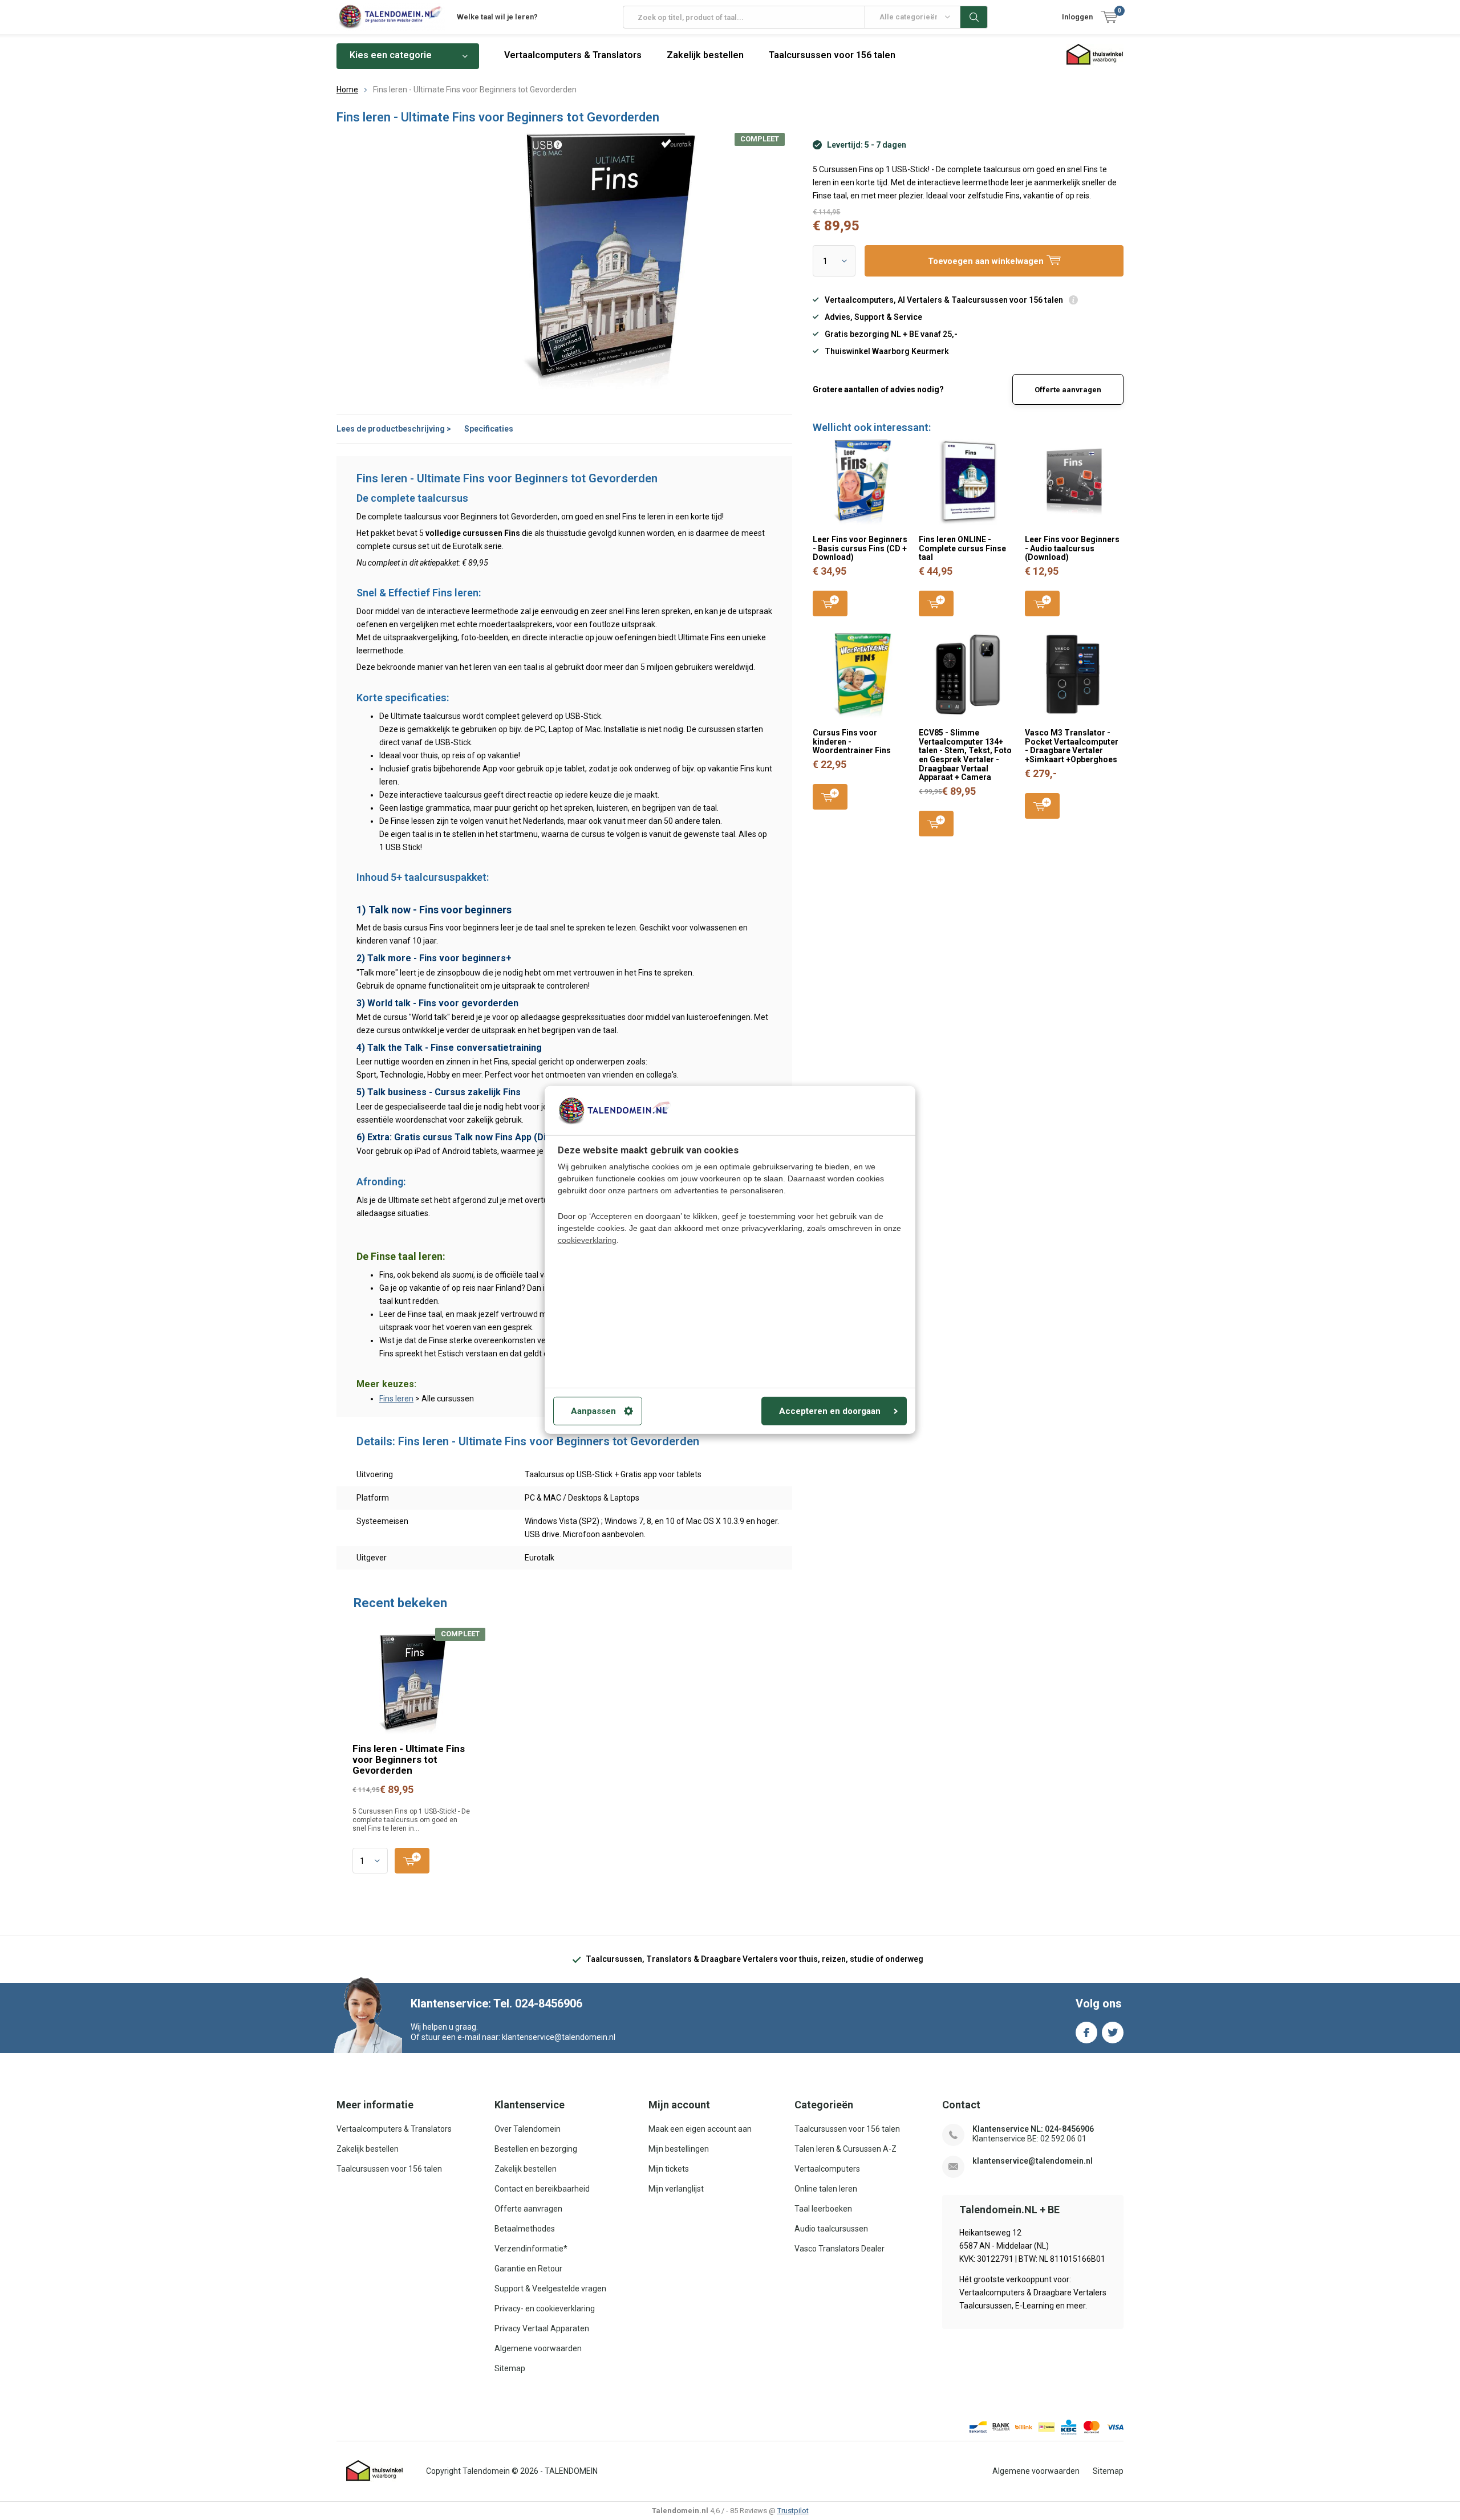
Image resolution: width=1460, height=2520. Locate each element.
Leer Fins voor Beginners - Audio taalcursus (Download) (1072, 548)
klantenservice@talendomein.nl (1033, 2161)
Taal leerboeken (823, 2209)
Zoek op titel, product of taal (974, 17)
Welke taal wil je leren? (497, 17)
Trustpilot (793, 2511)
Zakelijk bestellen (705, 55)
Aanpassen (593, 1411)
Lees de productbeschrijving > (394, 429)
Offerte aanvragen (1068, 390)
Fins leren (396, 1399)
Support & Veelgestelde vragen (550, 2289)
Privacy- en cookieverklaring (545, 2308)
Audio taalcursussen (831, 2229)
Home (347, 90)
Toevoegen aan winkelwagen (830, 603)
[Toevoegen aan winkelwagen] (412, 1861)
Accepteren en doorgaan (830, 1411)
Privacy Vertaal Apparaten (542, 2328)
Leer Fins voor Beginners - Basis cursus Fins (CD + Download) (860, 548)
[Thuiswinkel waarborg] (375, 2471)
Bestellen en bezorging (536, 2149)
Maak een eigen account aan (700, 2129)
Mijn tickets (669, 2169)
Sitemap (510, 2368)
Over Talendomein (528, 2129)
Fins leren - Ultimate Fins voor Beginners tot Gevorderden (409, 1759)
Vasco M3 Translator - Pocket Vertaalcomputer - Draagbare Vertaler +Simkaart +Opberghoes (1072, 746)
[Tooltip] (1073, 301)
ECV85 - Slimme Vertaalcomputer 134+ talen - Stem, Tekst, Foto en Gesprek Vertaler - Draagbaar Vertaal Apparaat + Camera (965, 755)
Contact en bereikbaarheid (542, 2189)
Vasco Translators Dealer (839, 2249)
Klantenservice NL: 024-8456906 (1033, 2129)
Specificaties (489, 429)
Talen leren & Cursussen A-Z (845, 2149)
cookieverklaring (587, 1240)
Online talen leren (826, 2189)
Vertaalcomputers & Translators (573, 55)
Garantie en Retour (528, 2269)
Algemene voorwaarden (538, 2348)
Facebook (1086, 2033)
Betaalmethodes (525, 2229)
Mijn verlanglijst (676, 2189)
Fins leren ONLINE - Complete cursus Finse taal (962, 548)
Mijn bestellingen (679, 2149)
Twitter (1113, 2033)
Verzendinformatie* (531, 2249)
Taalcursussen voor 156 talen (832, 55)
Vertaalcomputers (827, 2169)
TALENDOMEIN (571, 2471)
